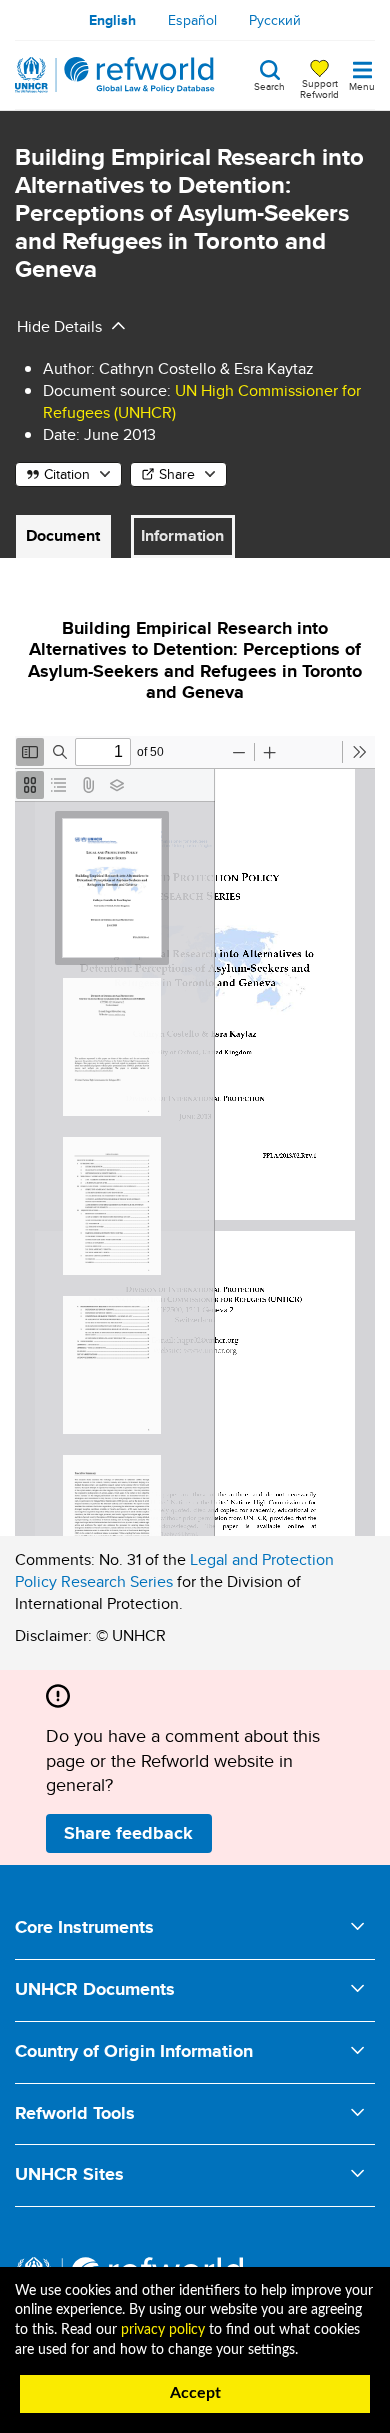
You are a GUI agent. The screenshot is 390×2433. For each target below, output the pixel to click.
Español (192, 20)
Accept (195, 2393)
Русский (275, 20)
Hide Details (59, 326)
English (112, 20)
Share (177, 474)
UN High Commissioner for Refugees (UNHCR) (202, 401)
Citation (67, 474)
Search (269, 85)
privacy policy (163, 2330)
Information (182, 535)
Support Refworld (319, 88)
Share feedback (128, 1833)
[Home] (115, 75)
